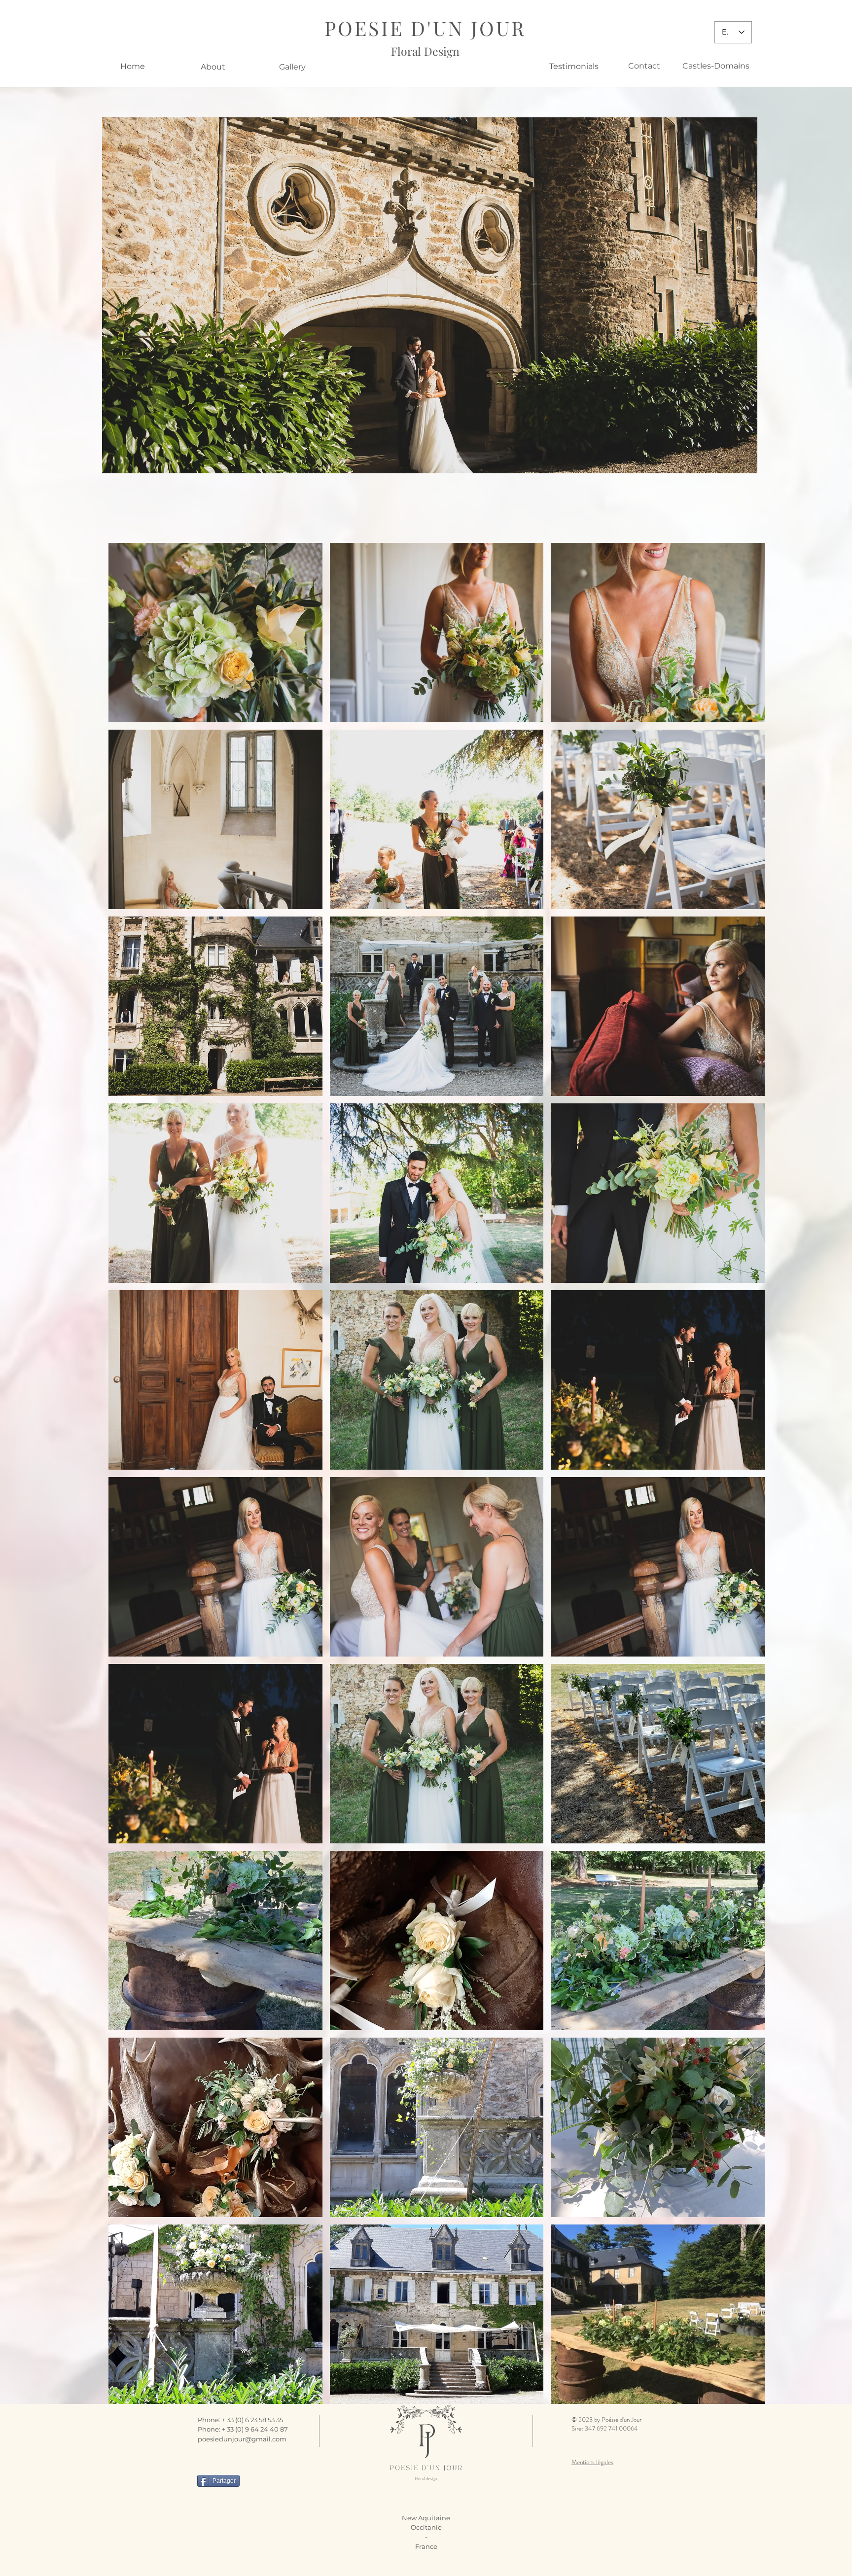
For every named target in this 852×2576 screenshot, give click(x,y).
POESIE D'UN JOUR (425, 28)
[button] (430, 295)
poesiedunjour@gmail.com (242, 2439)
